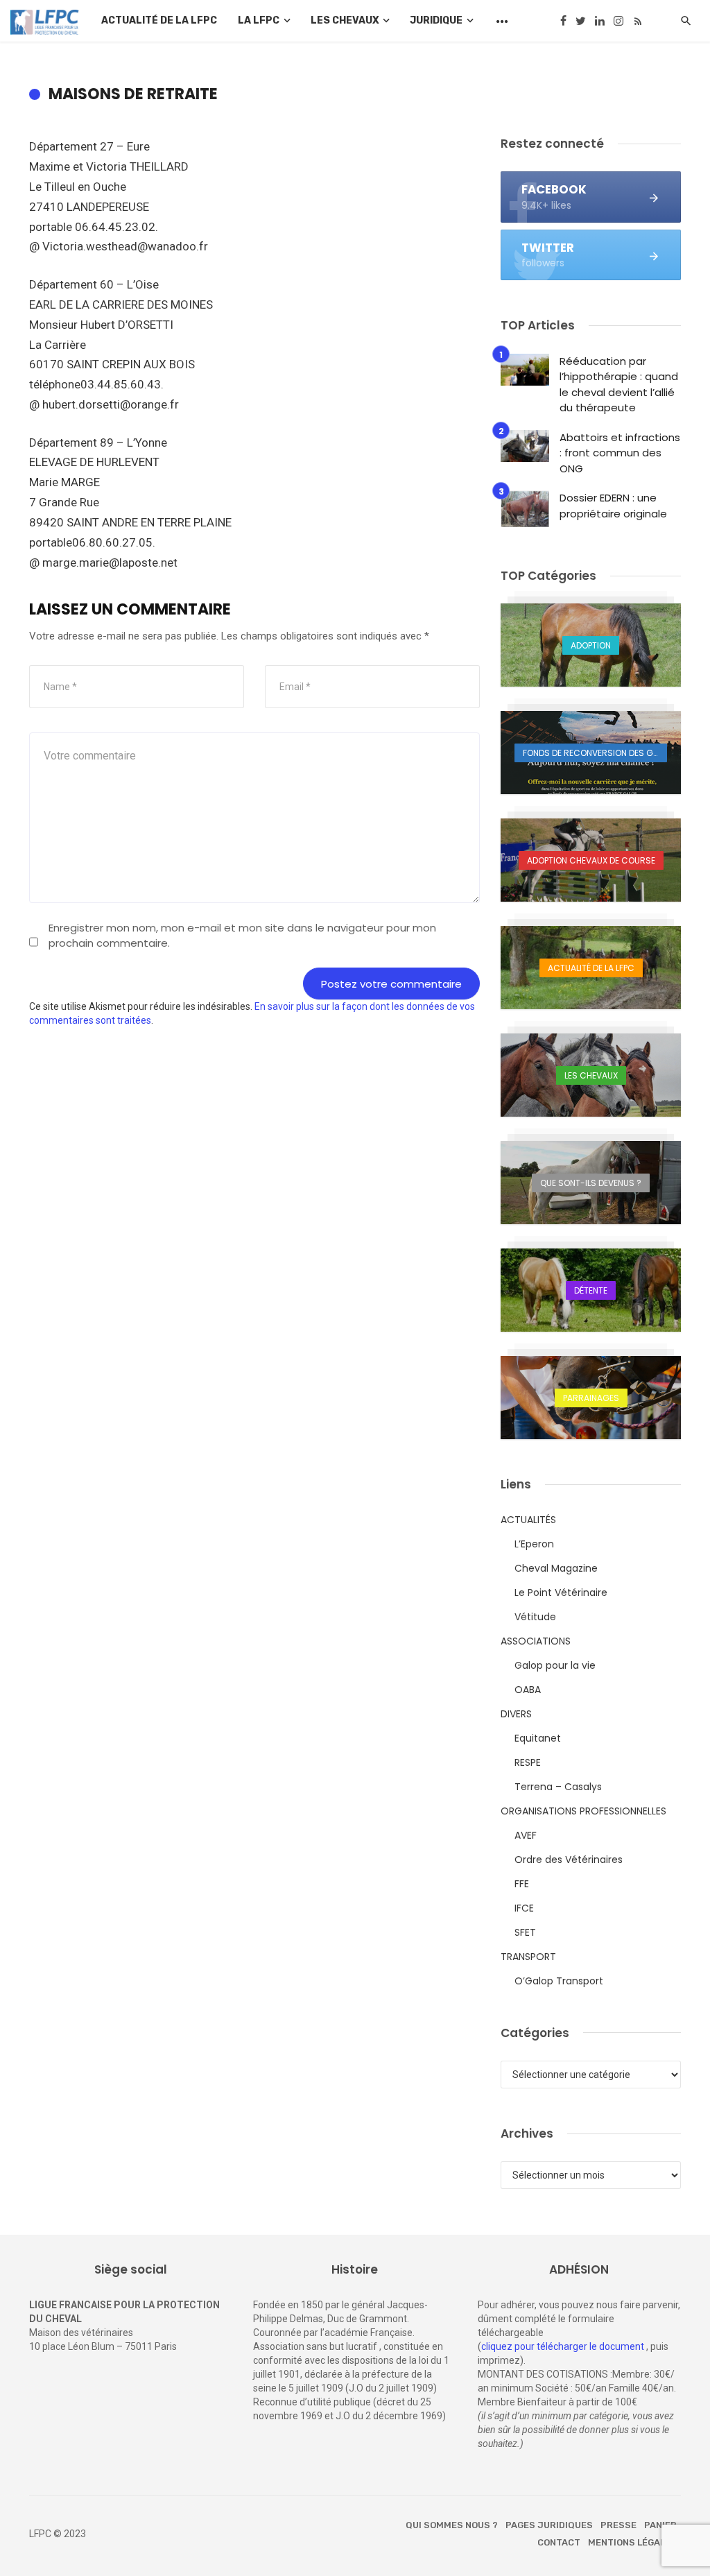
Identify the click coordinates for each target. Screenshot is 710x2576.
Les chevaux (345, 20)
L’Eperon (534, 1544)
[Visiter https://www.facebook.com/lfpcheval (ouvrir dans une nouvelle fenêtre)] (564, 21)
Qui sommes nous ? (452, 2525)
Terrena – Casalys (558, 1787)
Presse (618, 2525)
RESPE (528, 1762)
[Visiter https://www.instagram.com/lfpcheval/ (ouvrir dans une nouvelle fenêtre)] (618, 21)
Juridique (436, 20)
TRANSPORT (528, 1957)
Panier (660, 2525)
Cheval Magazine (556, 1568)
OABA (528, 1690)
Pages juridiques (549, 2525)
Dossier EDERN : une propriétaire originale (613, 506)
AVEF (526, 1835)
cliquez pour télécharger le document (563, 2346)
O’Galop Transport (559, 1981)
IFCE (524, 1908)
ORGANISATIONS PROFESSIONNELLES (583, 1811)
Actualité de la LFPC (159, 20)
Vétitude (535, 1617)
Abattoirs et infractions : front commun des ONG (620, 453)
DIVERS (516, 1714)
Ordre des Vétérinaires (569, 1860)
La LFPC (259, 20)
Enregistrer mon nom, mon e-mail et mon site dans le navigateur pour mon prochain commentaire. (242, 935)
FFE (522, 1884)
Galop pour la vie (555, 1665)
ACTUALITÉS (528, 1520)
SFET (525, 1932)
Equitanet (538, 1738)
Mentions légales (632, 2542)
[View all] (591, 645)
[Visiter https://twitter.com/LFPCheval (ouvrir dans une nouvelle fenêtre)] (581, 21)
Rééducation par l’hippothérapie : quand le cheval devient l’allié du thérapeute (619, 385)
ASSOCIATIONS (536, 1641)
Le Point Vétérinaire (561, 1592)
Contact (559, 2542)
